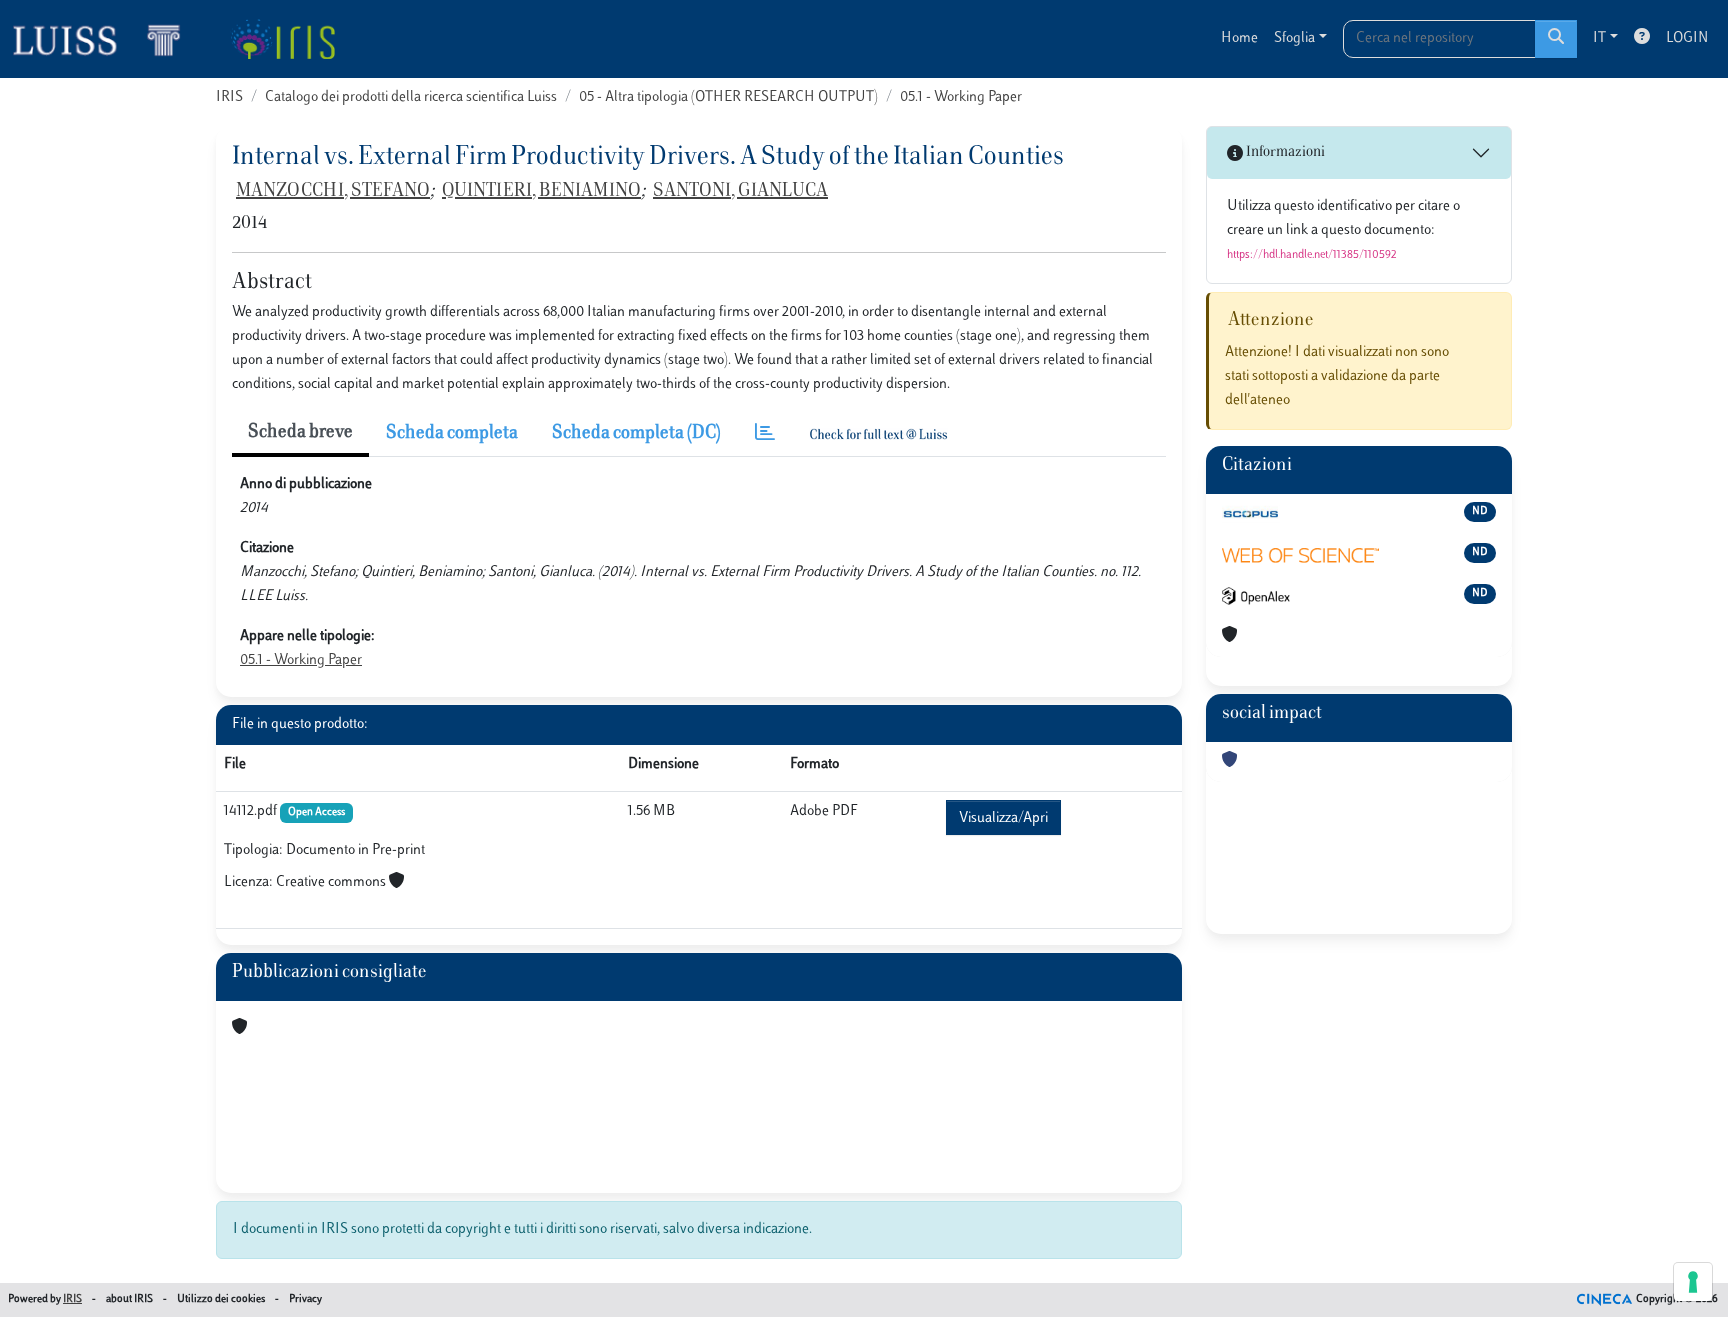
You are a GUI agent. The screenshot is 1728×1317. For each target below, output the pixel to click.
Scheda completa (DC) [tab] (636, 434)
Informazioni (1284, 152)
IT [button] (1599, 38)
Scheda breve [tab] (300, 433)
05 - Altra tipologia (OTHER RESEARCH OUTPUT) (728, 97)
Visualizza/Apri (1003, 818)
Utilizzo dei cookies (221, 1299)
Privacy (305, 1299)
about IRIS (129, 1299)
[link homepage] (105, 39)
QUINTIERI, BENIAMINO (541, 192)
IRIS (229, 97)
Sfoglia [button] (1294, 38)
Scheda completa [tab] (452, 434)
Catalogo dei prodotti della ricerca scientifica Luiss (411, 97)
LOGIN (1687, 38)
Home (1239, 38)
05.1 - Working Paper (961, 97)
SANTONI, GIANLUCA (740, 192)
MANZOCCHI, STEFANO (333, 192)
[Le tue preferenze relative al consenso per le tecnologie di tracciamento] (1693, 1282)
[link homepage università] (282, 39)
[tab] (765, 434)
